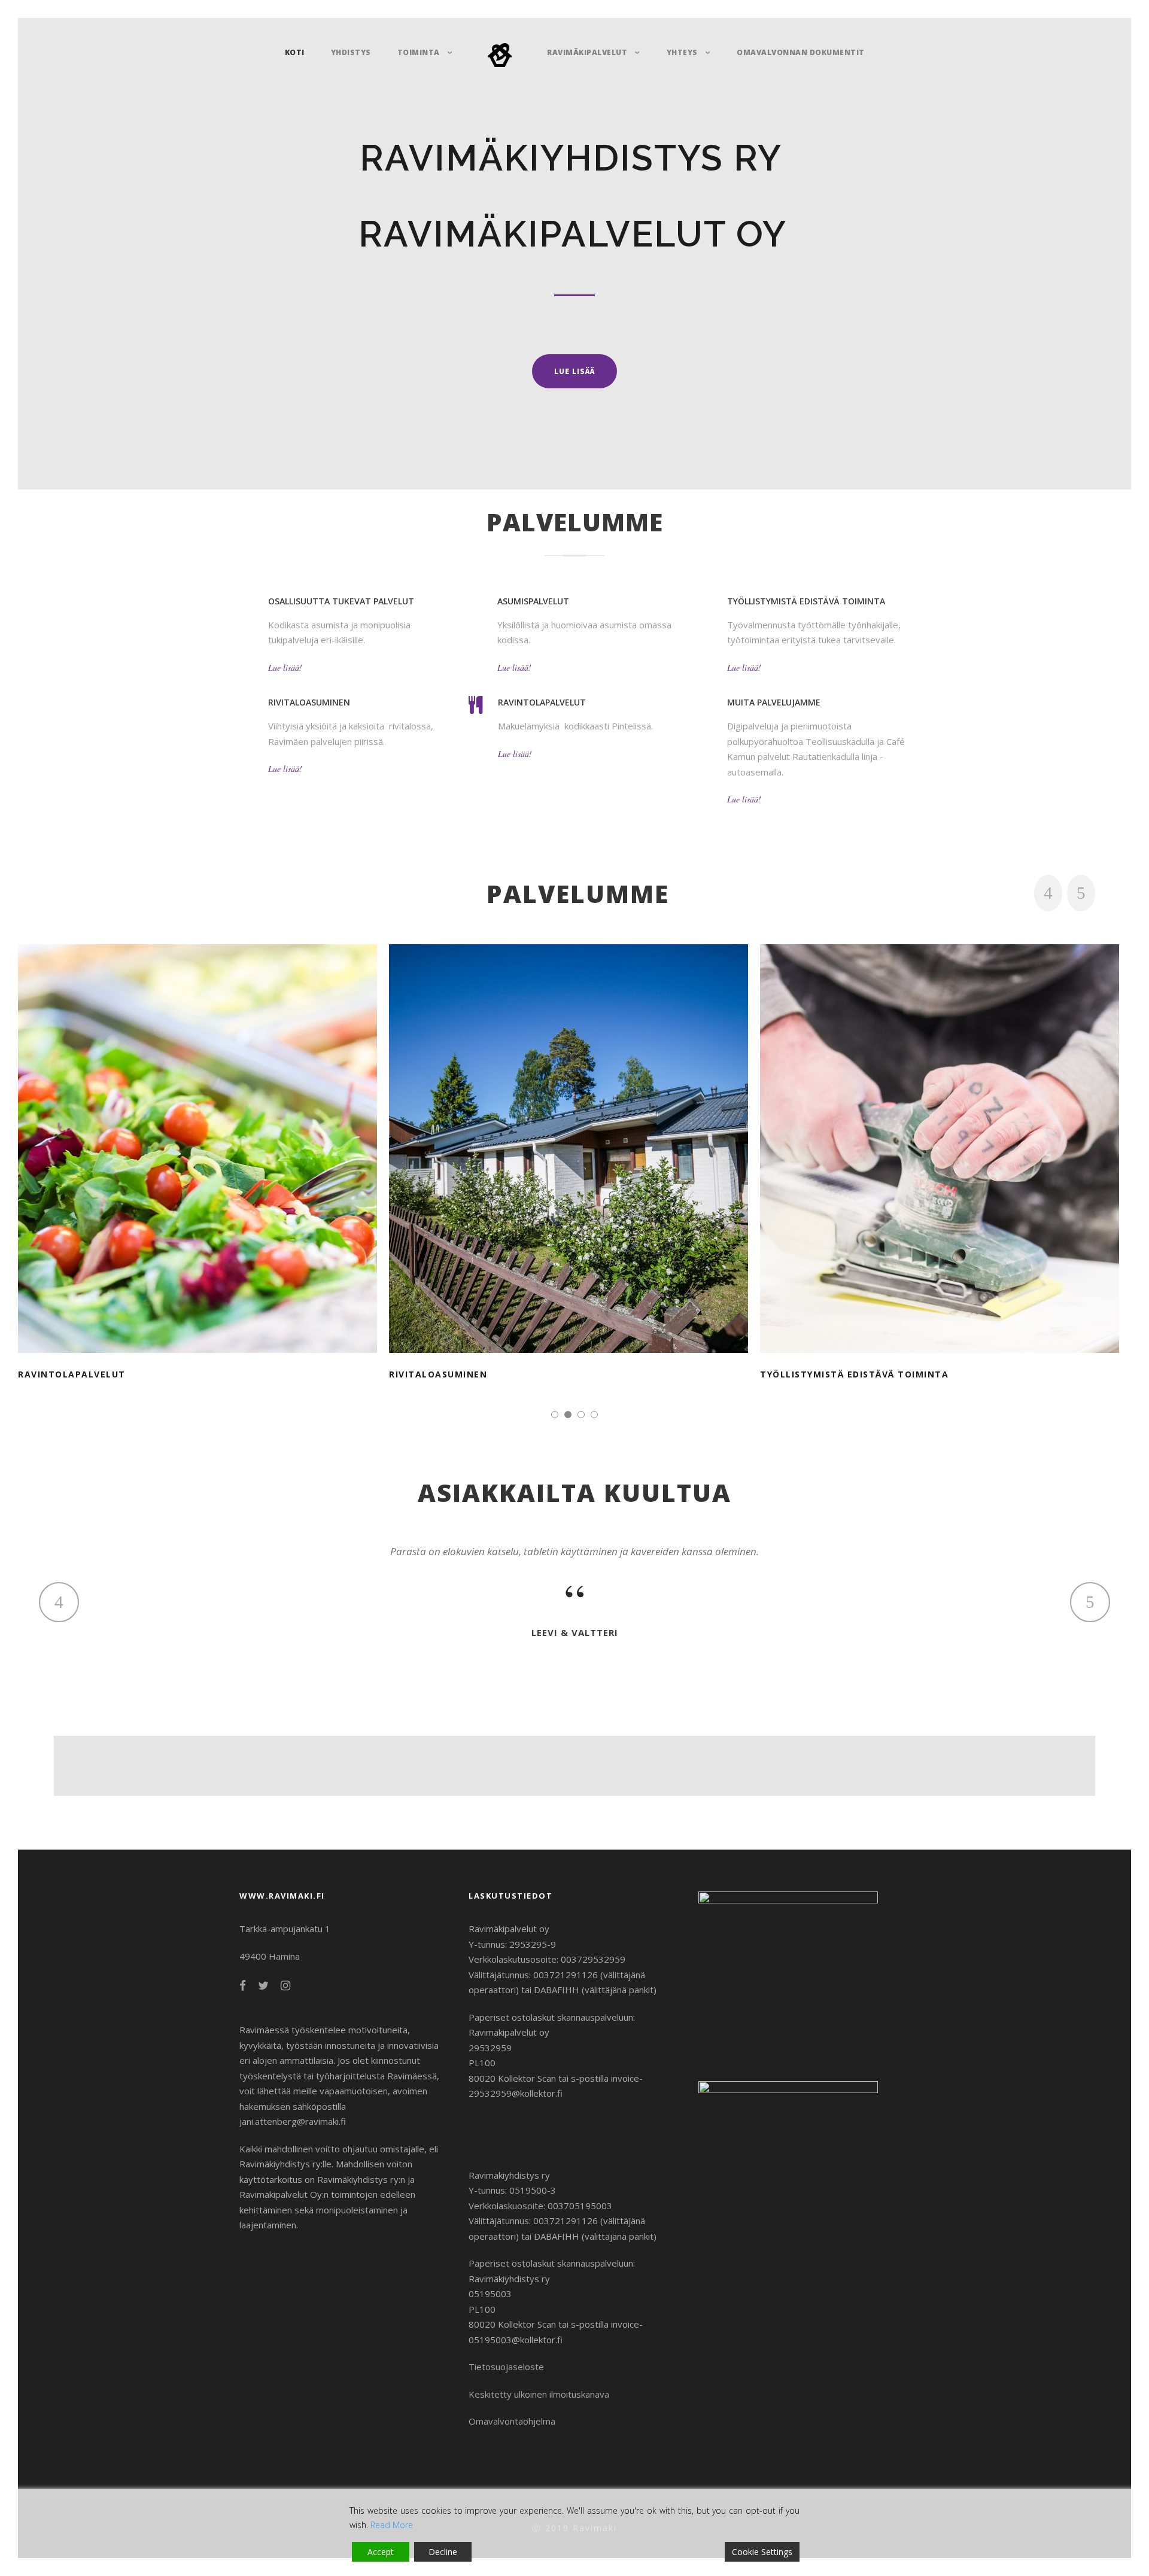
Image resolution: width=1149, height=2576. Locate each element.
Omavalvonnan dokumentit (801, 52)
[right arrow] (1081, 893)
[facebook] (243, 1985)
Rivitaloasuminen (575, 1133)
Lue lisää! (285, 667)
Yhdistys (351, 52)
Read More (392, 2525)
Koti (295, 52)
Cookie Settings (762, 2552)
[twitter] (263, 1985)
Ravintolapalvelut (204, 1133)
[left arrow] (1048, 893)
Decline (443, 2552)
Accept (381, 2552)
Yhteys (682, 52)
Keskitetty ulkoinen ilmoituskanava (539, 2394)
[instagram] (285, 1985)
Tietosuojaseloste (506, 2367)
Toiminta (419, 52)
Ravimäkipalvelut (587, 52)
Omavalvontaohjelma (512, 2421)
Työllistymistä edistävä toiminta (946, 1133)
